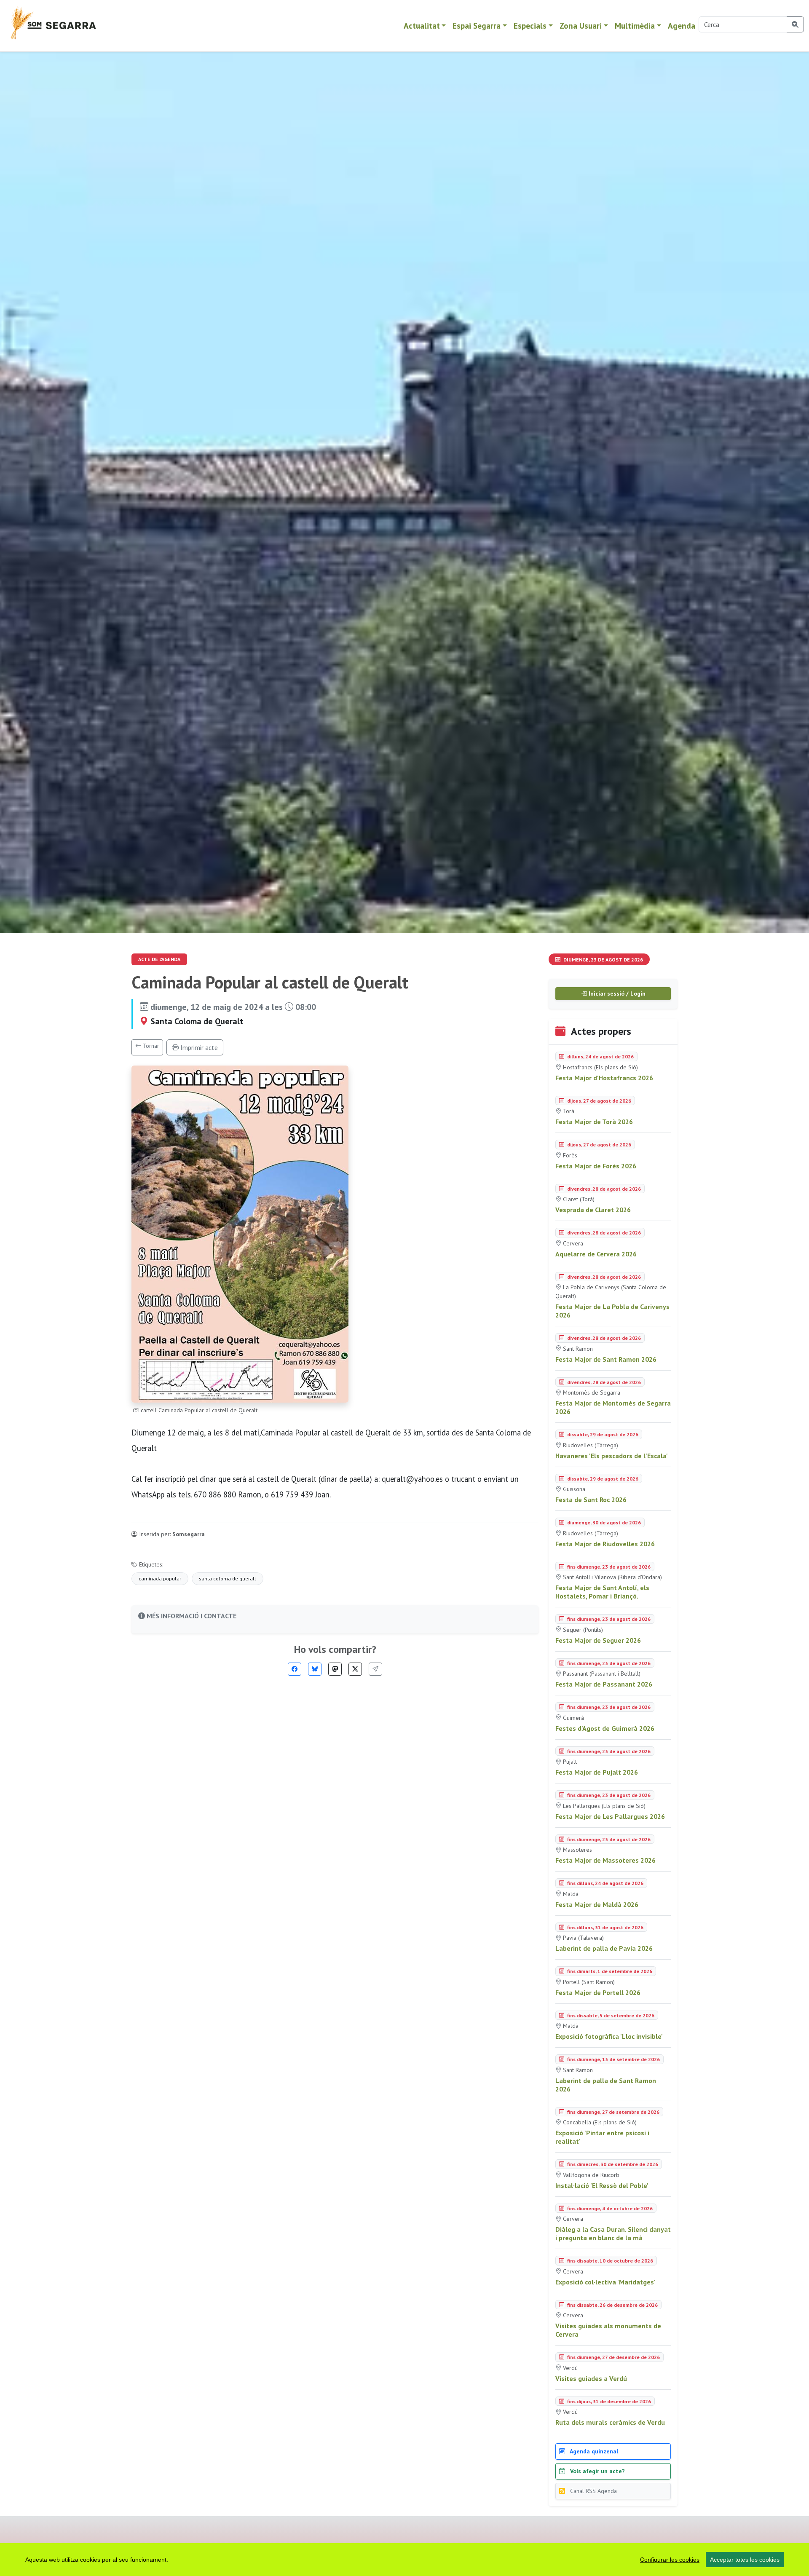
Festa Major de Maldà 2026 (597, 1904)
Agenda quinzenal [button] (593, 2451)
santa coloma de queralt (228, 1579)
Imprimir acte (198, 1047)
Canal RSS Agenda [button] (593, 2491)
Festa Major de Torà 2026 (594, 1122)
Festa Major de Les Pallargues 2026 (610, 1816)
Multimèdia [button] (635, 25)
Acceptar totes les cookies (745, 2560)
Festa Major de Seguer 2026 (598, 1640)
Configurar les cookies (670, 2560)
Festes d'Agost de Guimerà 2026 (605, 1728)
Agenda (682, 25)
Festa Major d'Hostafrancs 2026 (604, 1078)
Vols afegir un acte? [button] (597, 2471)
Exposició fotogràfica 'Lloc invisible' (609, 2036)
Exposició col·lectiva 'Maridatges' (605, 2282)
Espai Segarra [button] (477, 25)
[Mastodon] (335, 1669)
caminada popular (160, 1579)
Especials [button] (530, 25)
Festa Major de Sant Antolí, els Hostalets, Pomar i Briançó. (602, 1592)
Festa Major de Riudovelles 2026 (605, 1544)
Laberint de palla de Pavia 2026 (604, 1948)
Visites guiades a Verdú (591, 2378)
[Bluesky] (315, 1669)
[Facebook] (295, 1669)
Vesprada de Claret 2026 (593, 1210)
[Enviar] (375, 1669)
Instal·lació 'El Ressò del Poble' (602, 2185)
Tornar (150, 1046)
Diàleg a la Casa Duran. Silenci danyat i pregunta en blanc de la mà (613, 2233)
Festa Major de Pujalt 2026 (597, 1772)
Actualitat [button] (422, 25)
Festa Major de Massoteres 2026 (605, 1860)
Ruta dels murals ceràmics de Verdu (610, 2422)
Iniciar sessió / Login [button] (616, 993)
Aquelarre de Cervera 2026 (596, 1254)
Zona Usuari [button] (581, 25)
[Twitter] (355, 1669)
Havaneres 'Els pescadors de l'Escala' (612, 1456)
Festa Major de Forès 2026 (596, 1166)
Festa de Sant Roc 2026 (591, 1500)
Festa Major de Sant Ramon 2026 (606, 1359)
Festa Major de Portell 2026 (598, 1992)
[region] (404, 2560)
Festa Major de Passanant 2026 (604, 1684)
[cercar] (795, 24)
